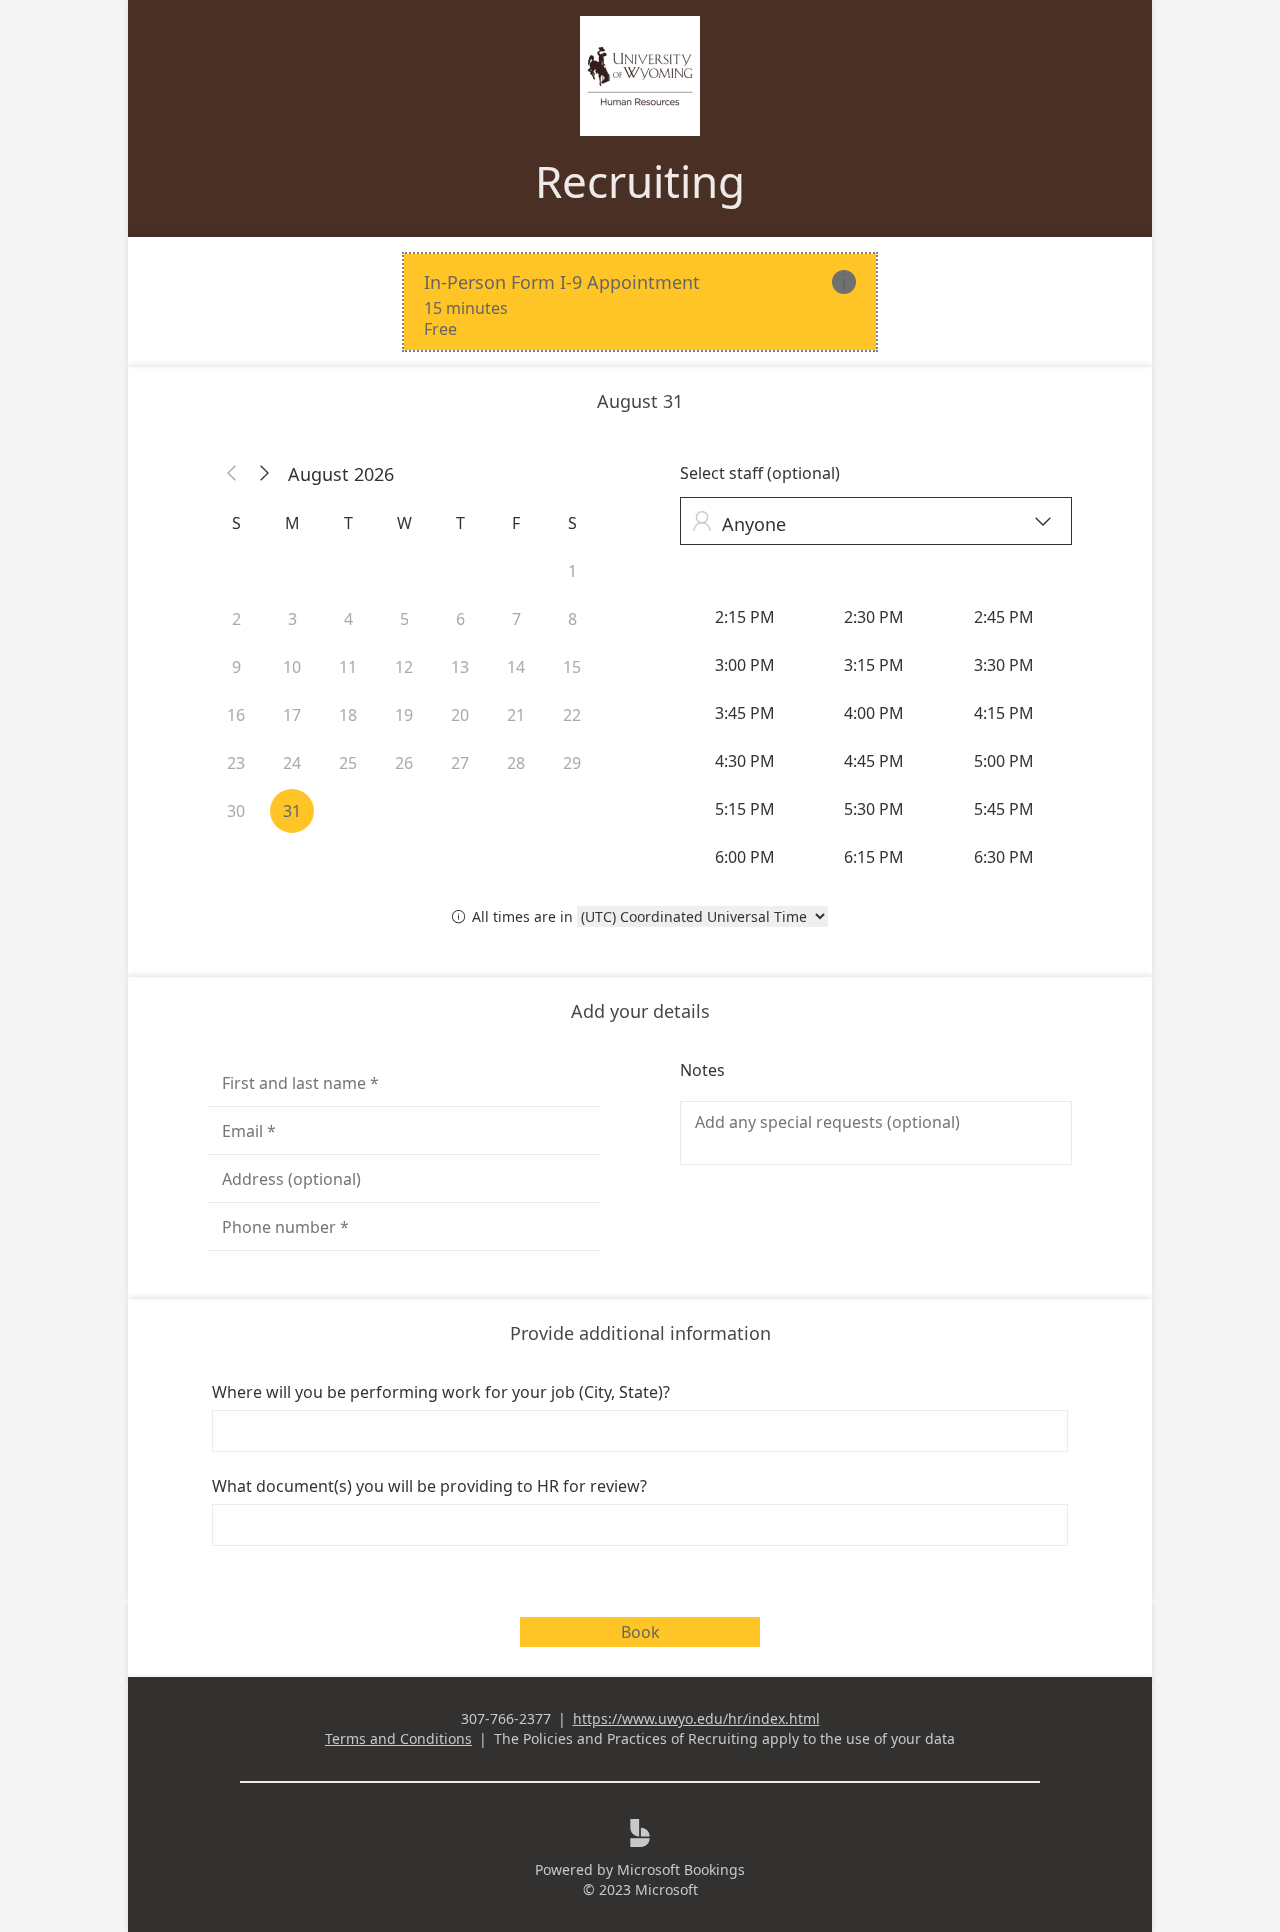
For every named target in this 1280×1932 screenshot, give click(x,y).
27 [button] (460, 763)
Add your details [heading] (640, 1011)
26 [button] (404, 763)
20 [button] (460, 715)
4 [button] (348, 619)
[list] (640, 302)
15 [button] (572, 667)
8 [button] (572, 619)
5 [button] (404, 619)
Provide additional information (640, 1333)
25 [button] (348, 763)
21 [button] (516, 715)
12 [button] (404, 667)
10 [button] (292, 667)
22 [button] (572, 715)
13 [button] (460, 667)
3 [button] (292, 619)
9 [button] (236, 667)
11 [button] (348, 667)
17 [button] (292, 715)
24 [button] (292, 763)
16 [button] (236, 715)
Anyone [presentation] (871, 523)
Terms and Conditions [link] (398, 1738)
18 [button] (348, 715)
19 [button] (404, 715)
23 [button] (236, 763)
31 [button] (292, 811)
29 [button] (572, 763)
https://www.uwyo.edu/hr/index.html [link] (696, 1718)
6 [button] (460, 619)
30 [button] (236, 811)
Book (640, 1632)
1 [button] (572, 571)
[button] (232, 474)
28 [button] (516, 763)
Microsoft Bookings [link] (681, 1869)
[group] (876, 737)
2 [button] (236, 619)
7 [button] (516, 619)
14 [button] (516, 667)
